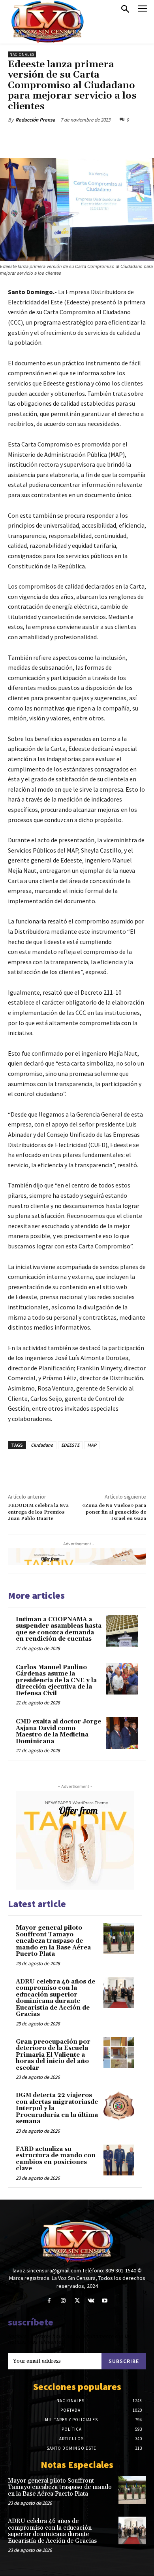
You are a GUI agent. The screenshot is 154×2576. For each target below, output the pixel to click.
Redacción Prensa (35, 120)
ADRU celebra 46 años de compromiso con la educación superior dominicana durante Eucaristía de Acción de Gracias (55, 1998)
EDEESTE (70, 1445)
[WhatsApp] (95, 138)
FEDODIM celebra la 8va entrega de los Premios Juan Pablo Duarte (38, 1512)
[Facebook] (41, 138)
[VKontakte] (91, 2301)
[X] (59, 138)
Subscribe (124, 2361)
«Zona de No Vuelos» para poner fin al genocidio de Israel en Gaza (114, 1512)
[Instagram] (63, 2301)
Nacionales (22, 54)
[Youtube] (105, 2301)
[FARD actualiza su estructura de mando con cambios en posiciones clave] (119, 2160)
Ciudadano (42, 1445)
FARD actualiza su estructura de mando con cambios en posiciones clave (56, 2159)
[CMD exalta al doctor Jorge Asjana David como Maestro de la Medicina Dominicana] (122, 1733)
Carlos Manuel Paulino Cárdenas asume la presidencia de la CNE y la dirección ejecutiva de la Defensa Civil (56, 1680)
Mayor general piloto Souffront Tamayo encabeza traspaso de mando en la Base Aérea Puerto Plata (53, 1941)
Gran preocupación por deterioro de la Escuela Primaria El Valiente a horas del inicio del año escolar (53, 2055)
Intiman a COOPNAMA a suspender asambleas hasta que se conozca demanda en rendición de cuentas (59, 1629)
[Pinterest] (77, 138)
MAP (92, 1445)
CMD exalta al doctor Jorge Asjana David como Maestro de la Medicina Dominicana (58, 1732)
